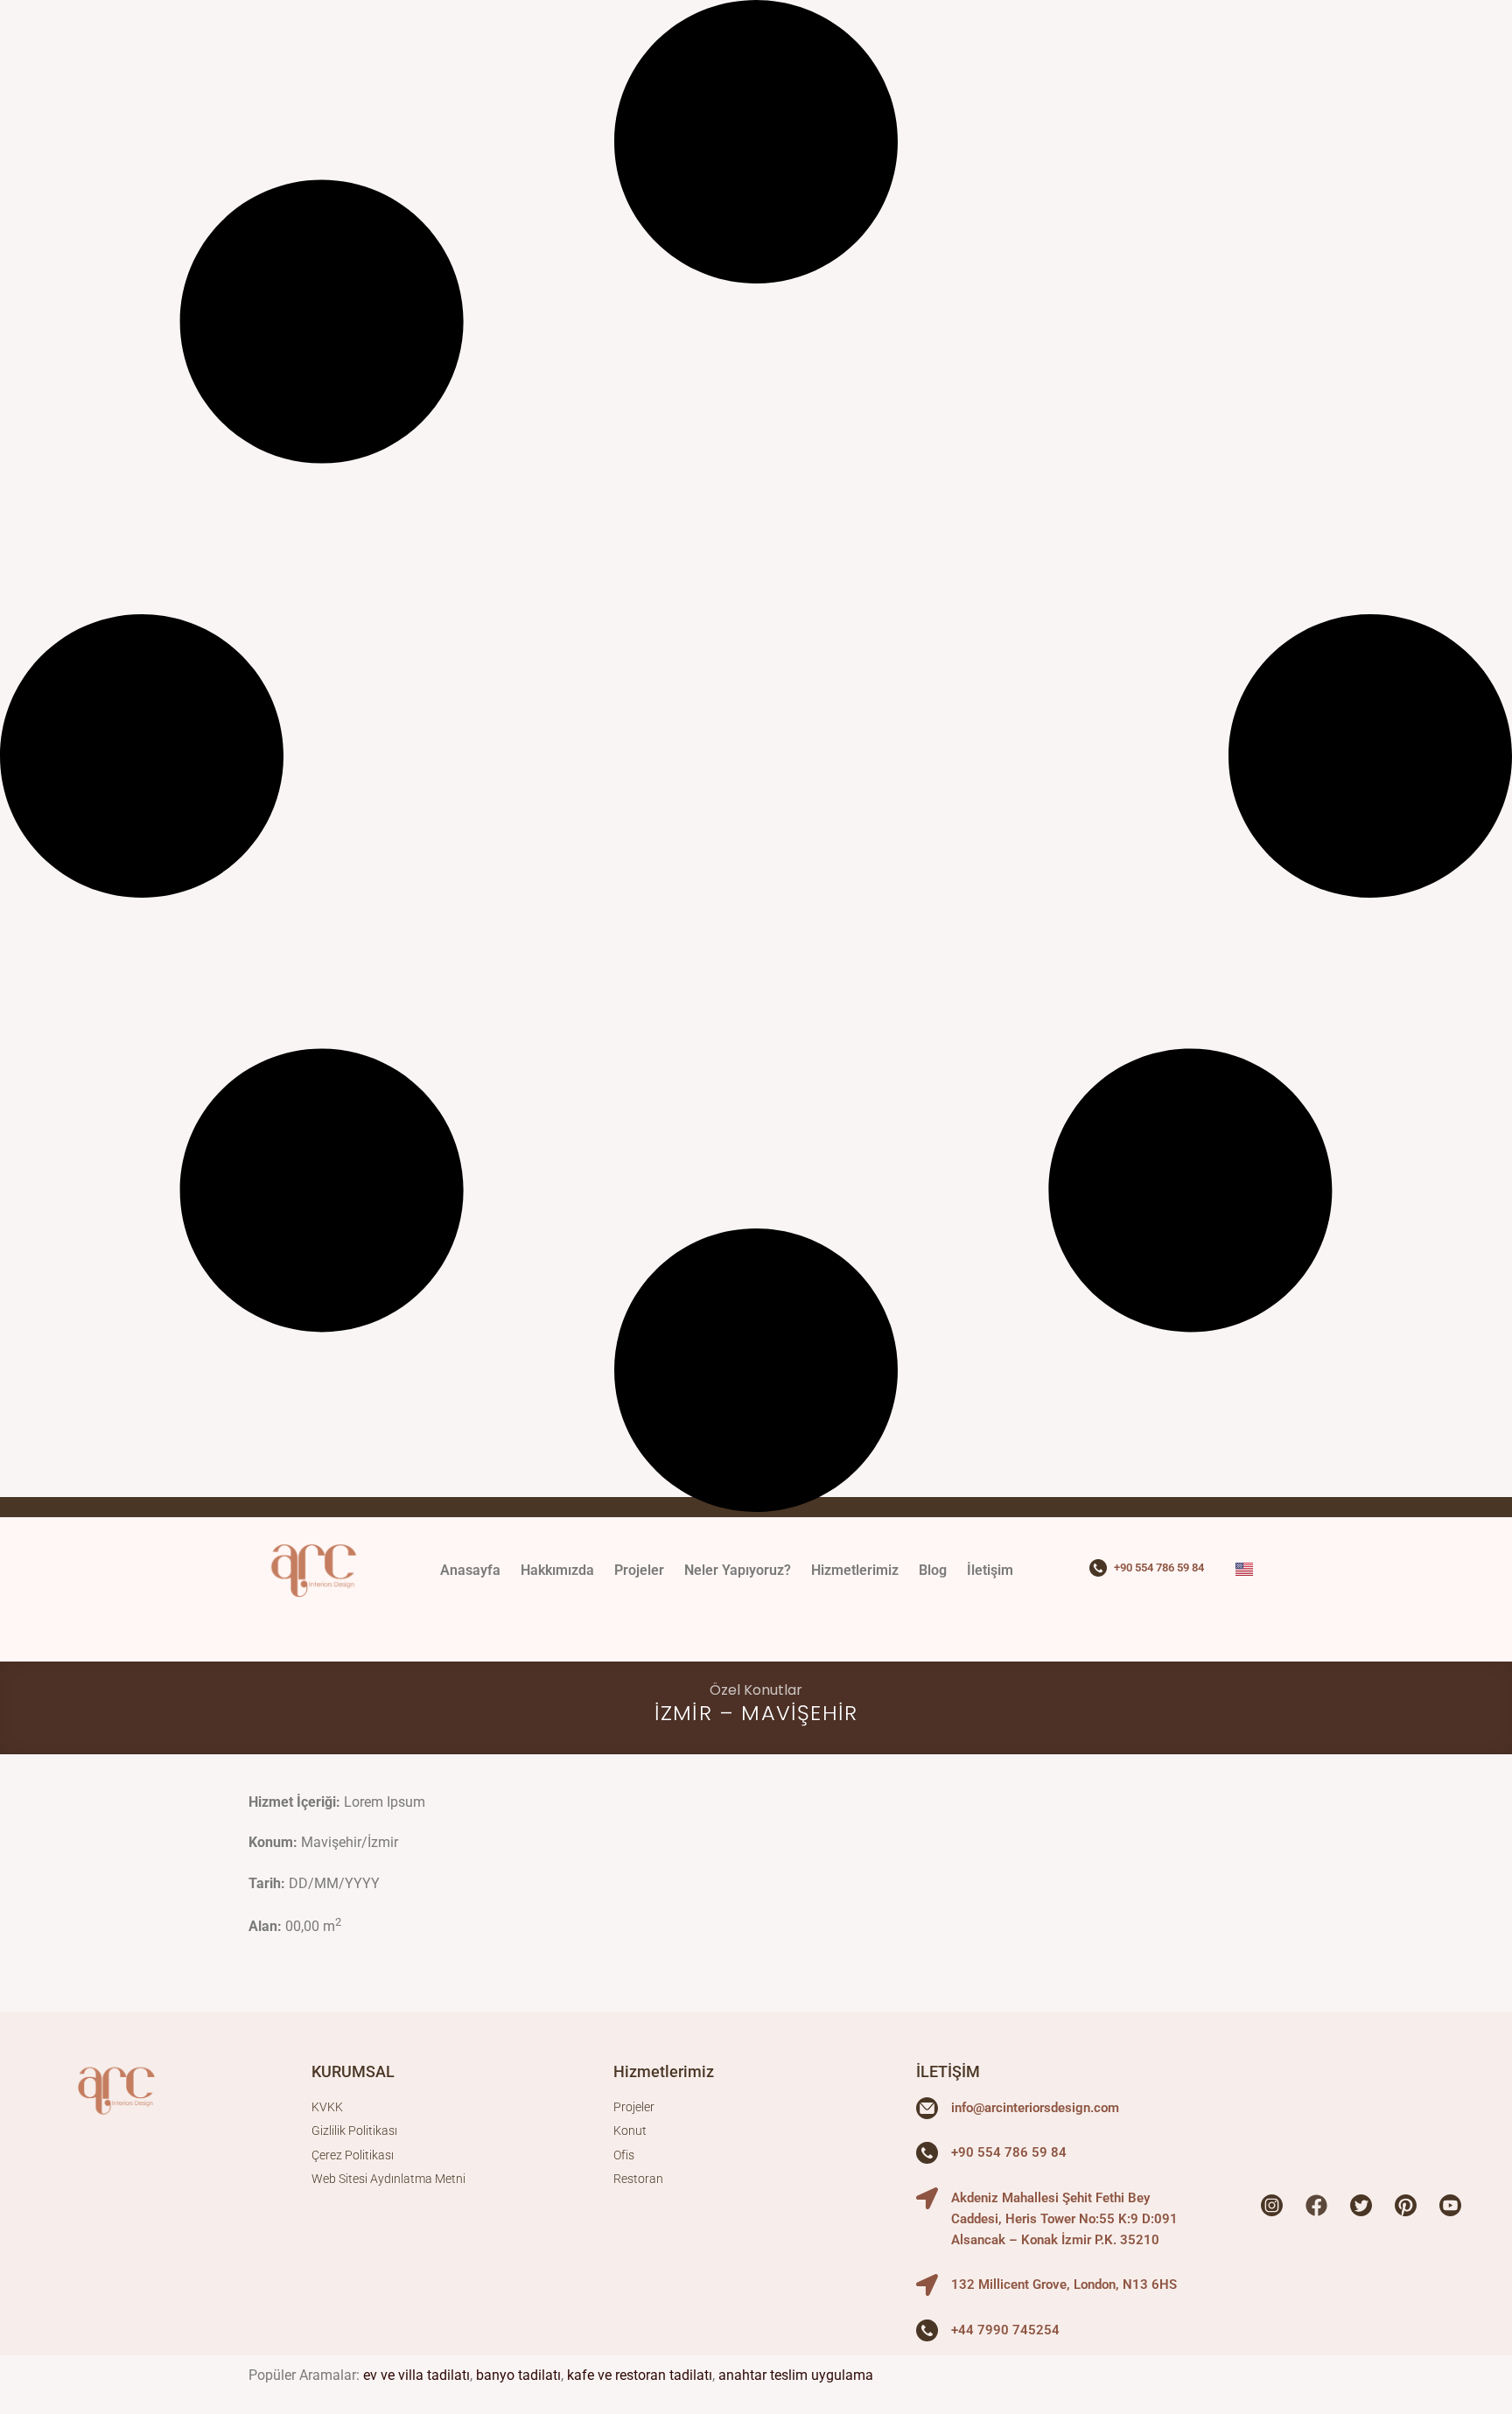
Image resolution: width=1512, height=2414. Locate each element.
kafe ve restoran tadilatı (640, 2375)
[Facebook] (1316, 2206)
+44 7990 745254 (1005, 2330)
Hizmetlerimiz (855, 1570)
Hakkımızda (557, 1570)
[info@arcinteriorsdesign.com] (927, 2108)
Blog (933, 1570)
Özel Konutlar (756, 1690)
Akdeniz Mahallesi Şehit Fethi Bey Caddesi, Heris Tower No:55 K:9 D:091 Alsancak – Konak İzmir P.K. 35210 (1064, 2219)
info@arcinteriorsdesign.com (1035, 2108)
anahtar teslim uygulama (796, 2375)
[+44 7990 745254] (927, 2330)
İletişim (990, 1570)
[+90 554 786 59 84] (1098, 1568)
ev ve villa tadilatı (416, 2375)
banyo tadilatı (518, 2375)
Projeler (639, 1570)
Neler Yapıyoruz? (738, 1570)
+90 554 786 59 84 (1159, 1567)
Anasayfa (470, 1570)
